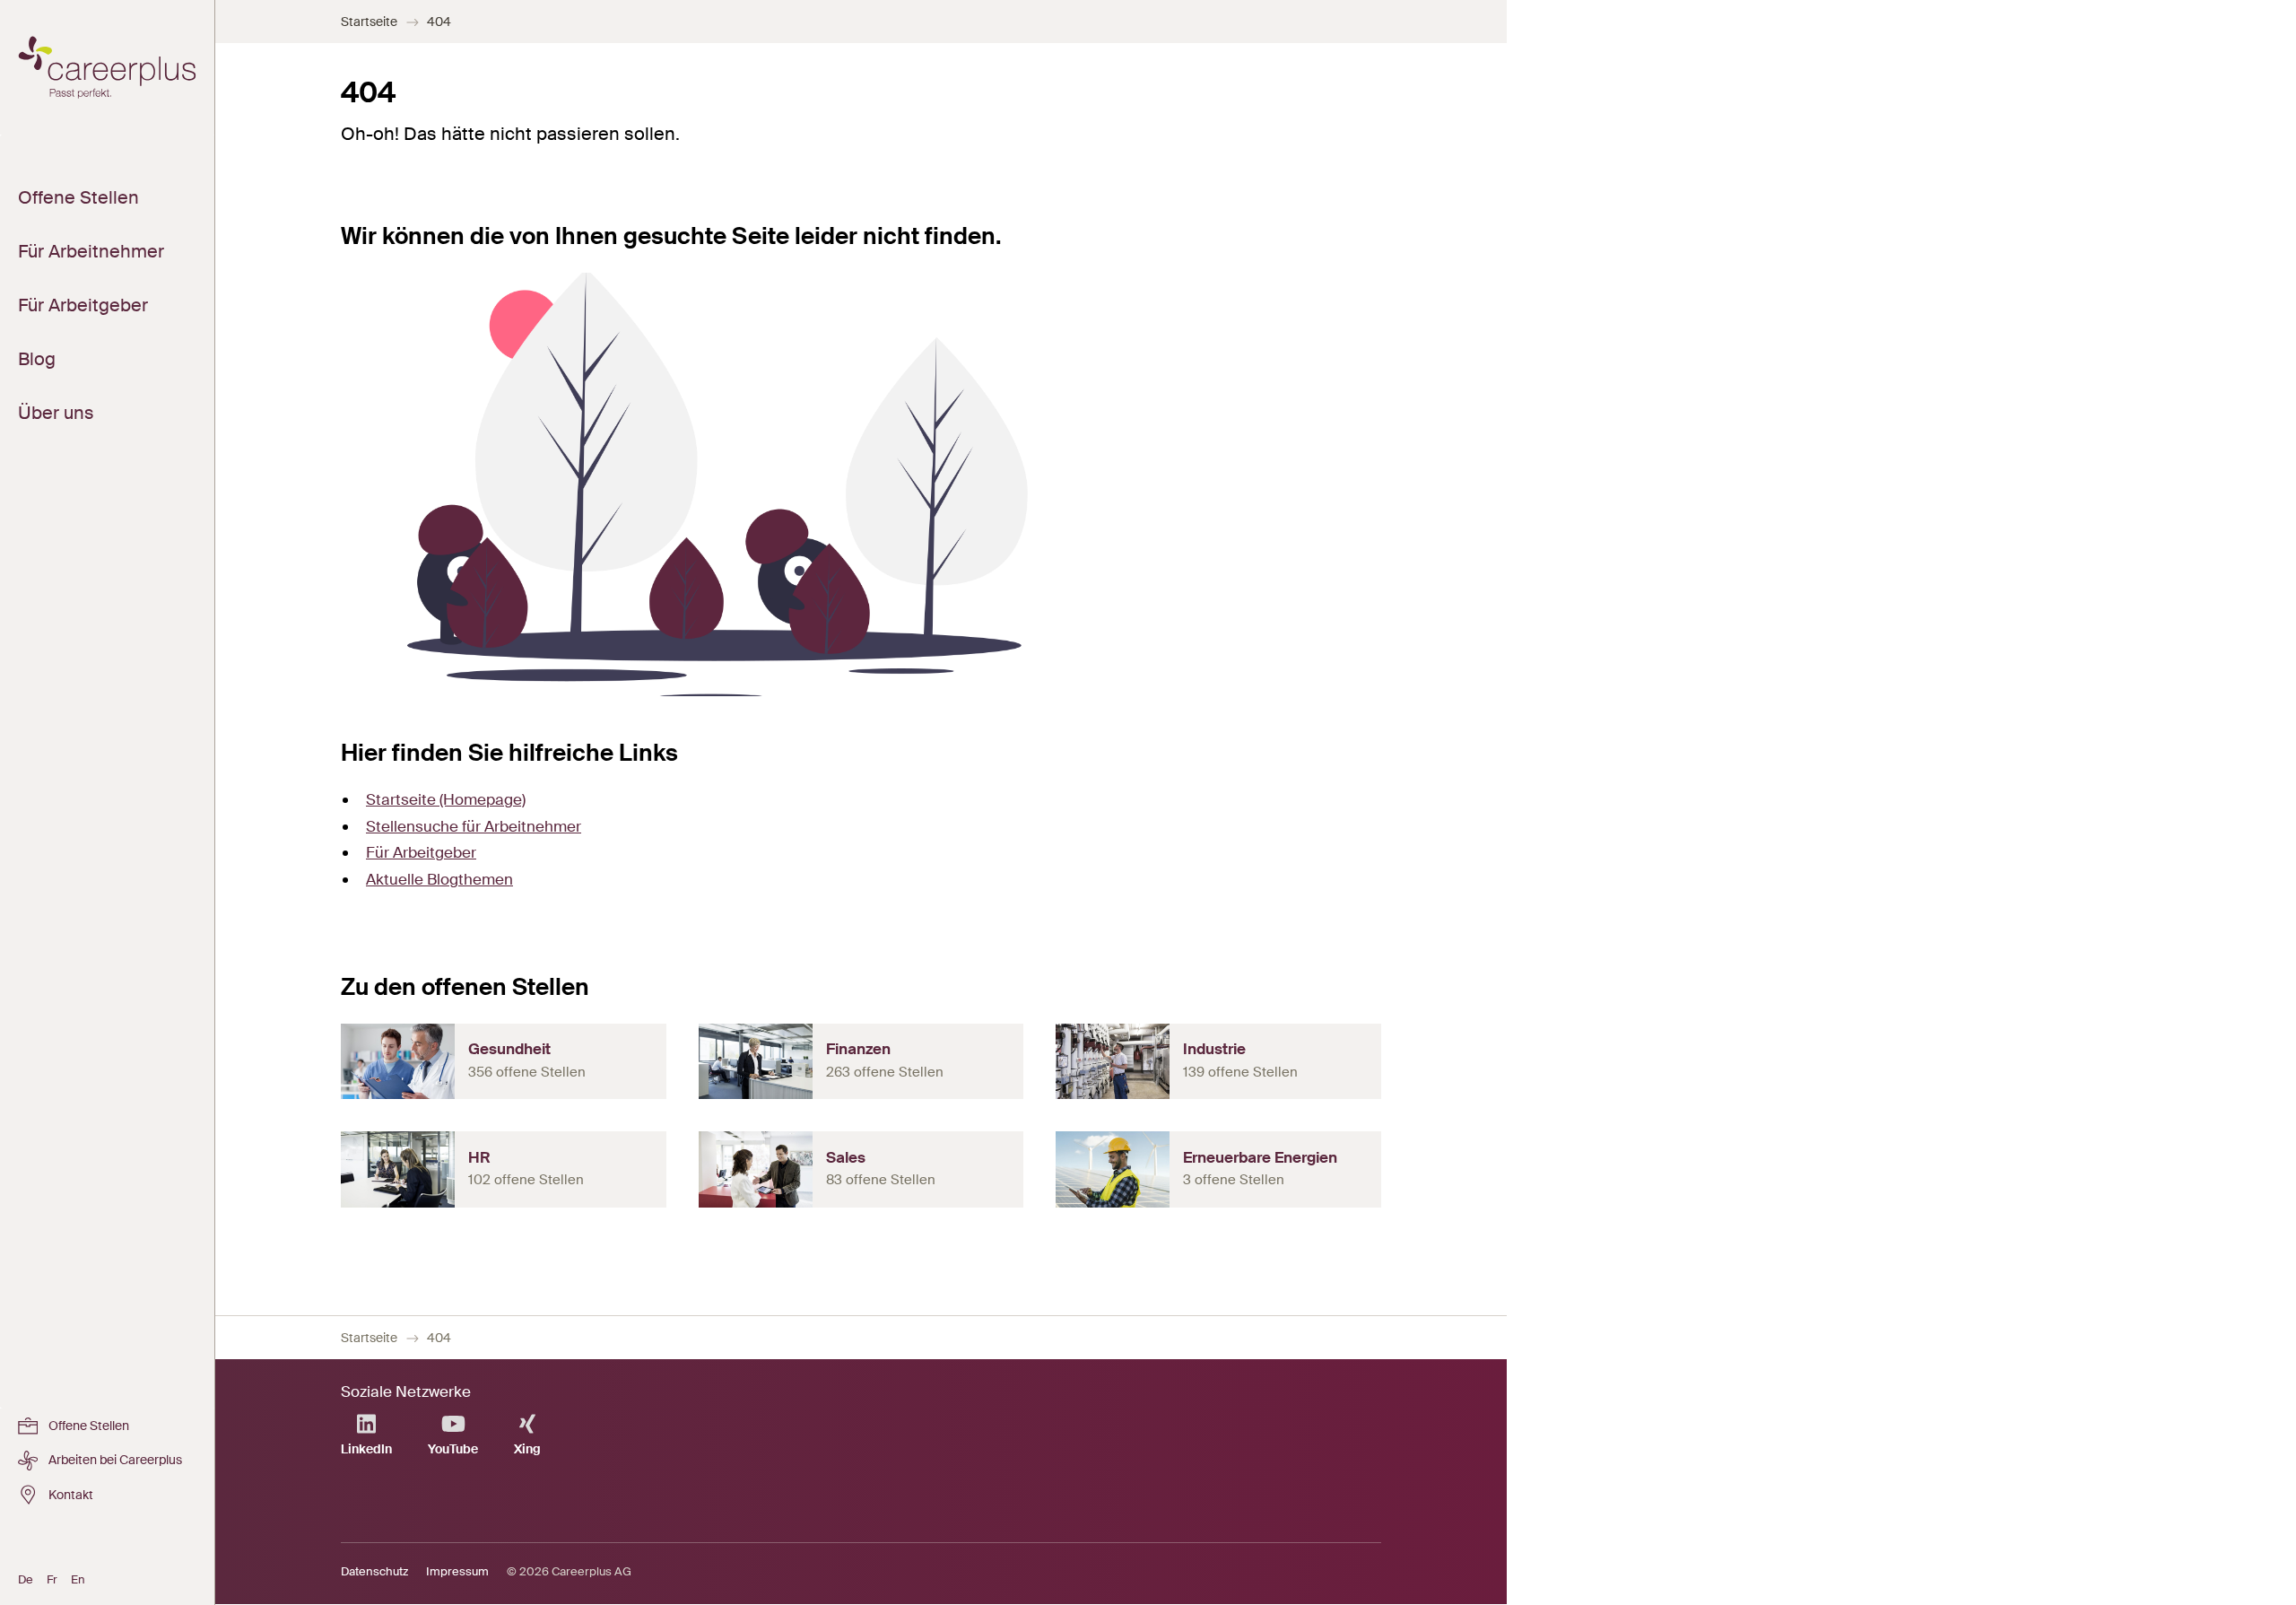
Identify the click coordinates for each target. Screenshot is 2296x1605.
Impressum (457, 1571)
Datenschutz (374, 1571)
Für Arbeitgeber (421, 852)
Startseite (369, 22)
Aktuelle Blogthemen (439, 879)
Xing (527, 1449)
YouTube (453, 1449)
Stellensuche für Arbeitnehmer (474, 826)
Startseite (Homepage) (446, 799)
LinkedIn (366, 1449)
